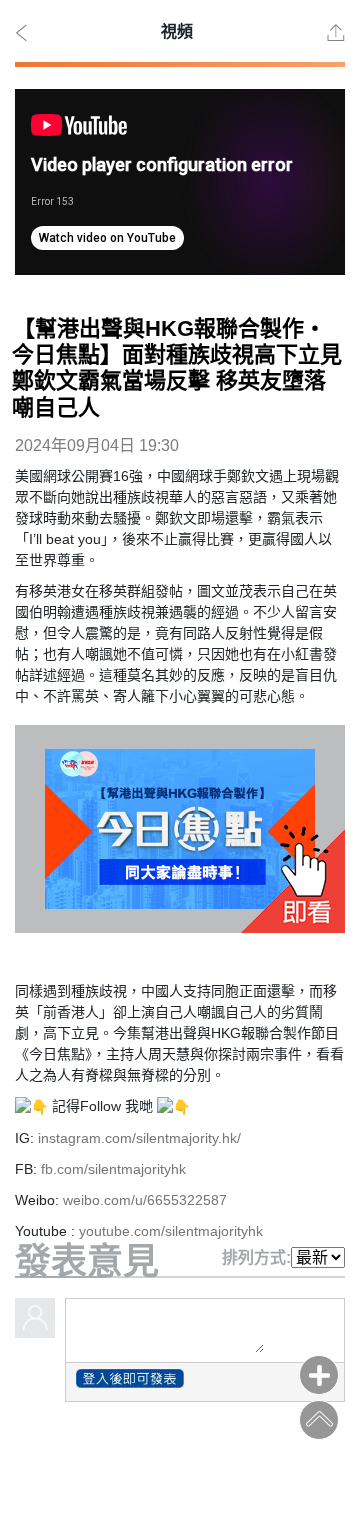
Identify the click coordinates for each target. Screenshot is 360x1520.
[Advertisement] (180, 1468)
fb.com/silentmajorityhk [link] (113, 1169)
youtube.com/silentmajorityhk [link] (171, 1231)
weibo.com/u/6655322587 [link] (145, 1200)
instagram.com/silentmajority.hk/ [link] (139, 1138)
